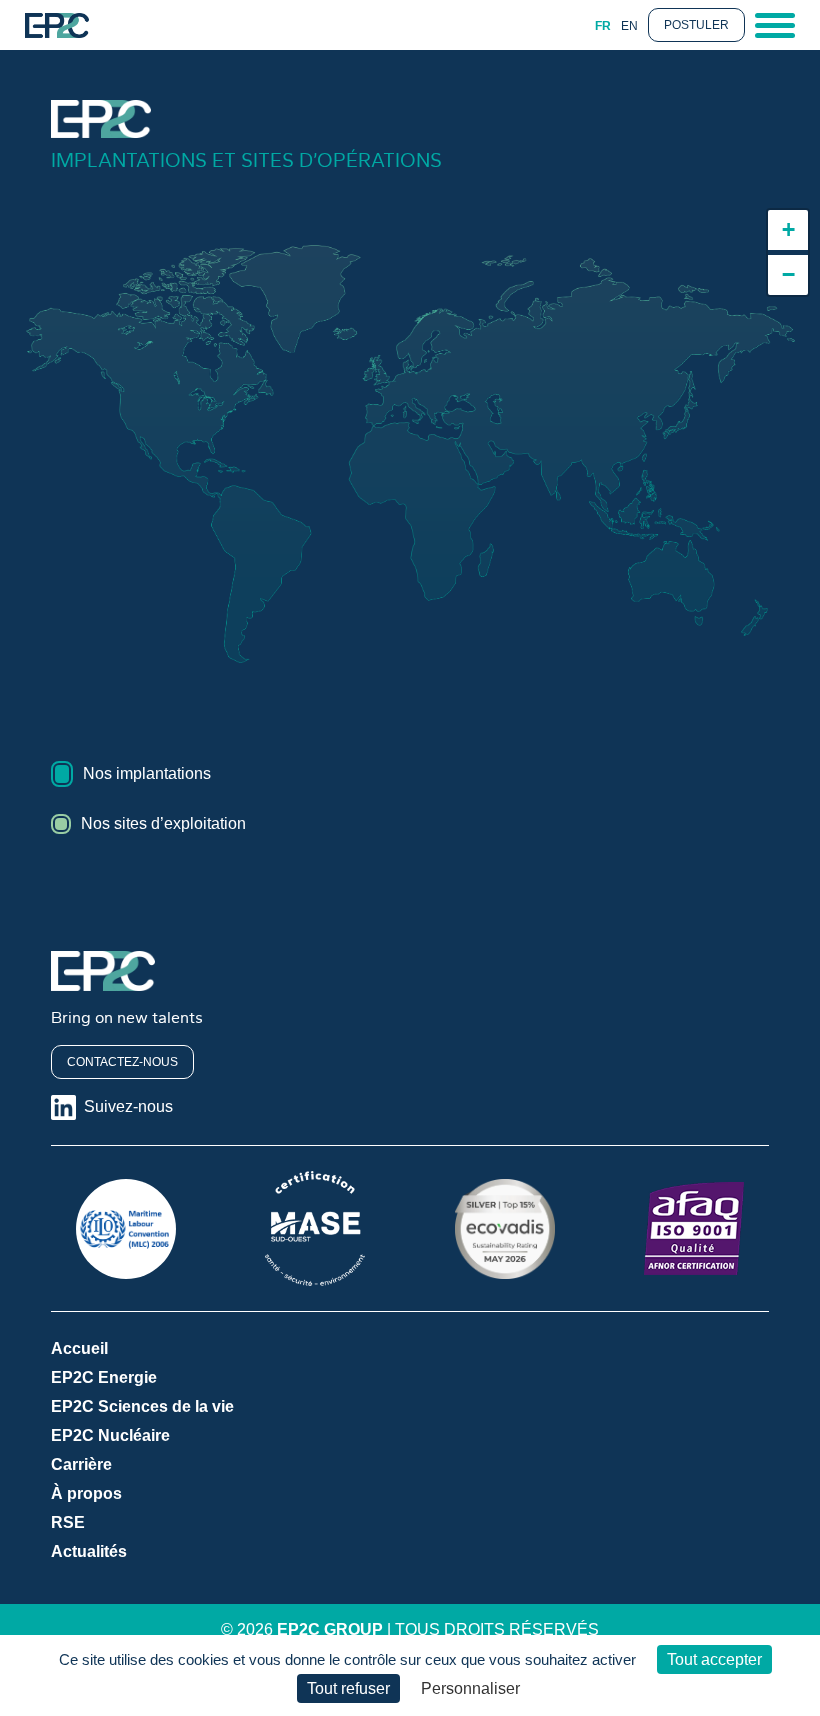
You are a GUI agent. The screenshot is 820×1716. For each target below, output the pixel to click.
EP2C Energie (104, 1377)
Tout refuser (348, 1688)
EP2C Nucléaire (110, 1435)
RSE (68, 1522)
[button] (788, 230)
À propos (86, 1493)
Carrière (81, 1464)
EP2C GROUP (330, 1629)
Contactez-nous (122, 1062)
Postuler (696, 25)
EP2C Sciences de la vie (142, 1406)
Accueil (79, 1348)
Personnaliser (470, 1688)
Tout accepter (714, 1659)
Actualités (89, 1551)
